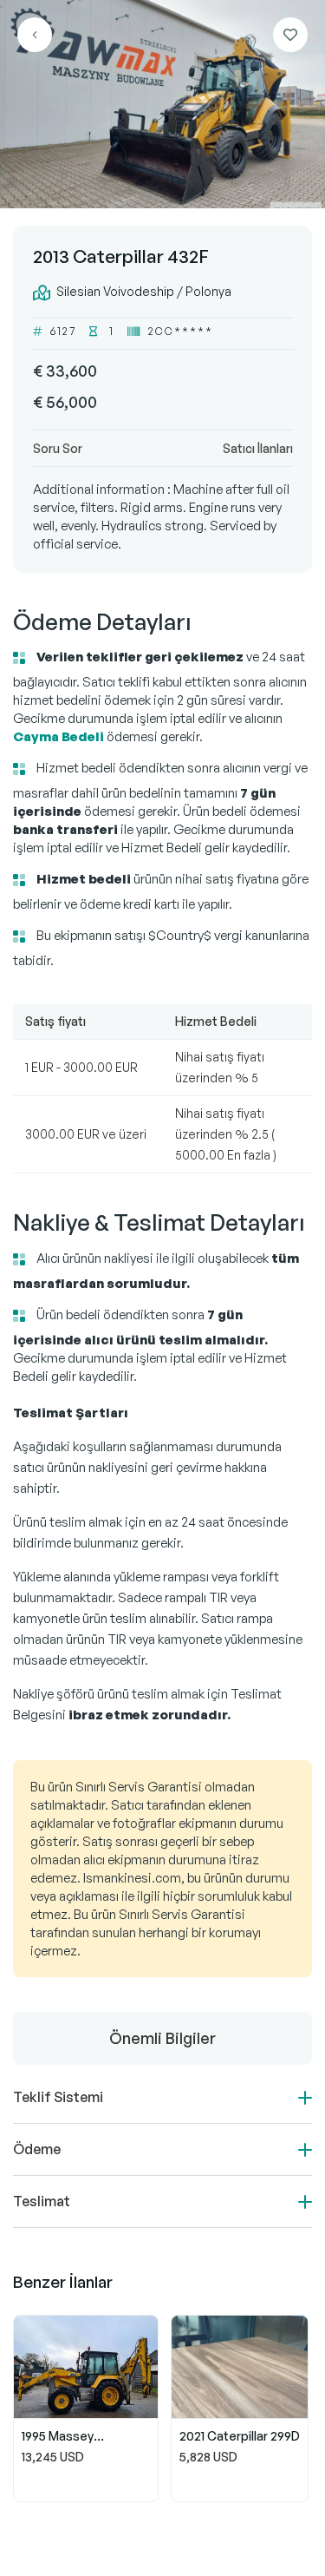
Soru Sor (58, 448)
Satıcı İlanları (258, 448)
